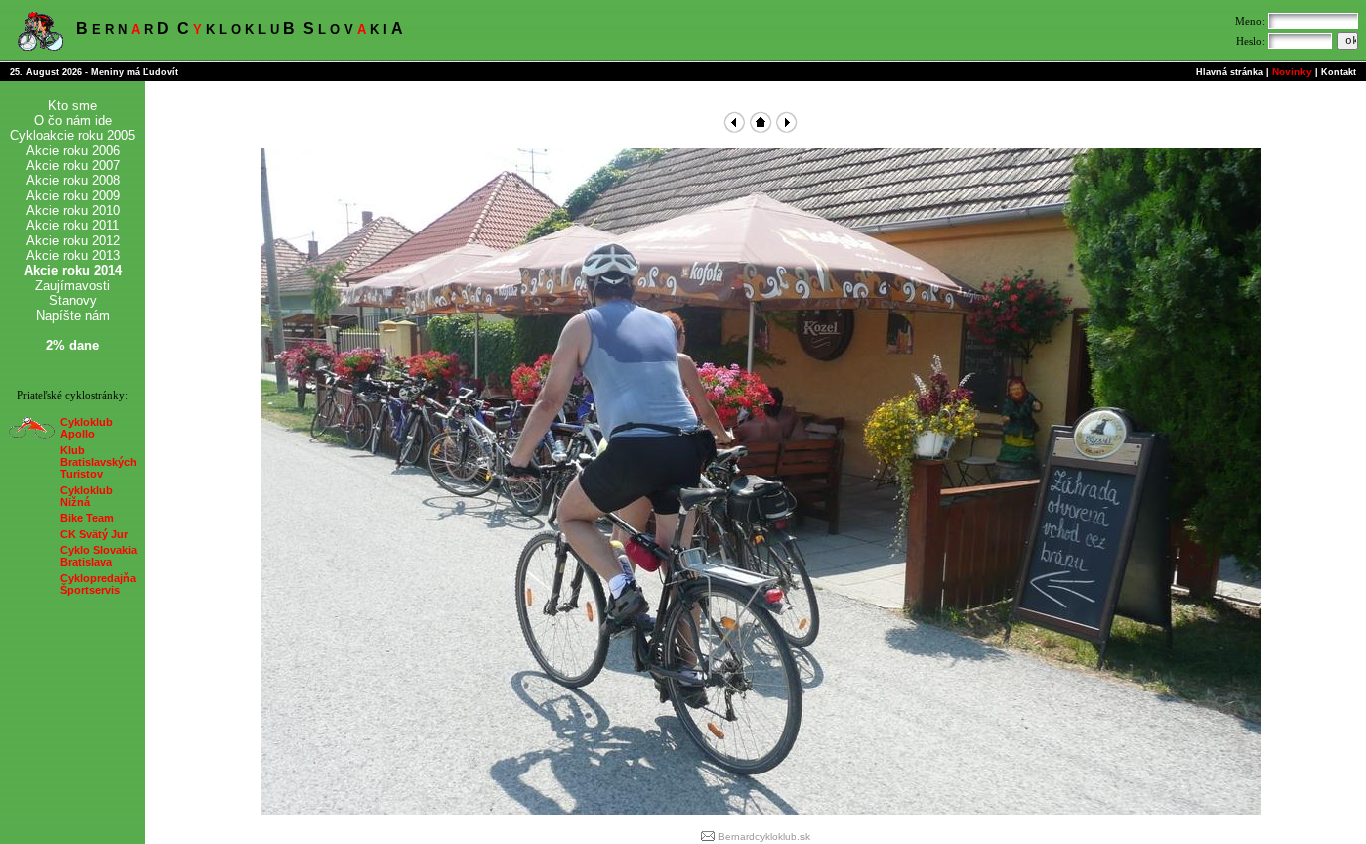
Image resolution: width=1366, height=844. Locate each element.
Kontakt (1338, 72)
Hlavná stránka (1229, 72)
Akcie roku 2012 (73, 240)
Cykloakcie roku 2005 (72, 135)
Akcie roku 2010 (73, 210)
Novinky (1292, 71)
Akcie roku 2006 (73, 150)
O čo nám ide (73, 120)
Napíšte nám (73, 315)
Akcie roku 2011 (72, 225)
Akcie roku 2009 (73, 195)
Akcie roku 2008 (73, 180)
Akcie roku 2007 (73, 165)
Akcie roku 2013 (73, 255)
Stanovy (73, 300)
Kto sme (72, 105)
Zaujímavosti (72, 285)
